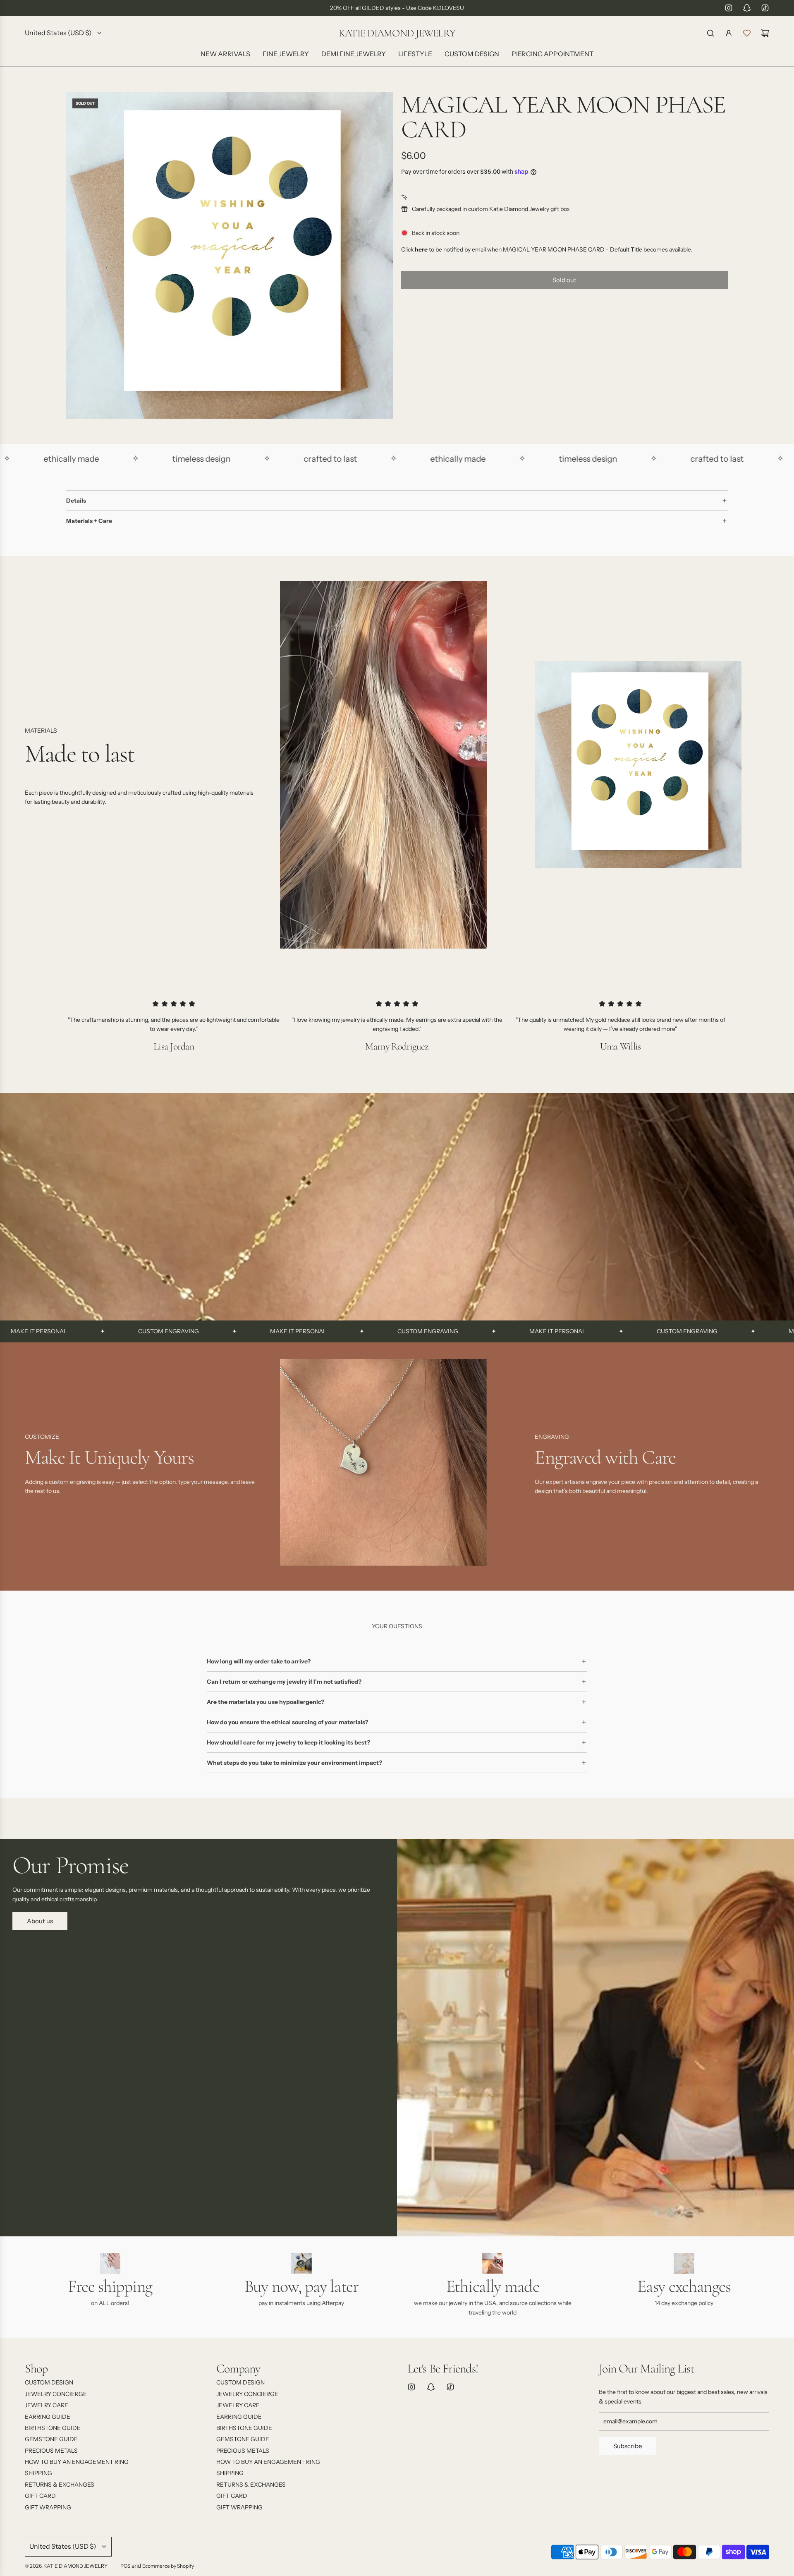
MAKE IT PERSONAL (189, 1331)
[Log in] (729, 33)
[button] (34, 1465)
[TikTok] (765, 8)
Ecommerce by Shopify (168, 2566)
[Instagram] (729, 8)
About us (40, 1921)
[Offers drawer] (747, 33)
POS (125, 2566)
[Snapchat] (747, 8)
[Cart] (765, 33)
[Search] (710, 33)
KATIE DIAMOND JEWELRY (397, 33)
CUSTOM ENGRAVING (60, 1331)
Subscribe (628, 2446)
